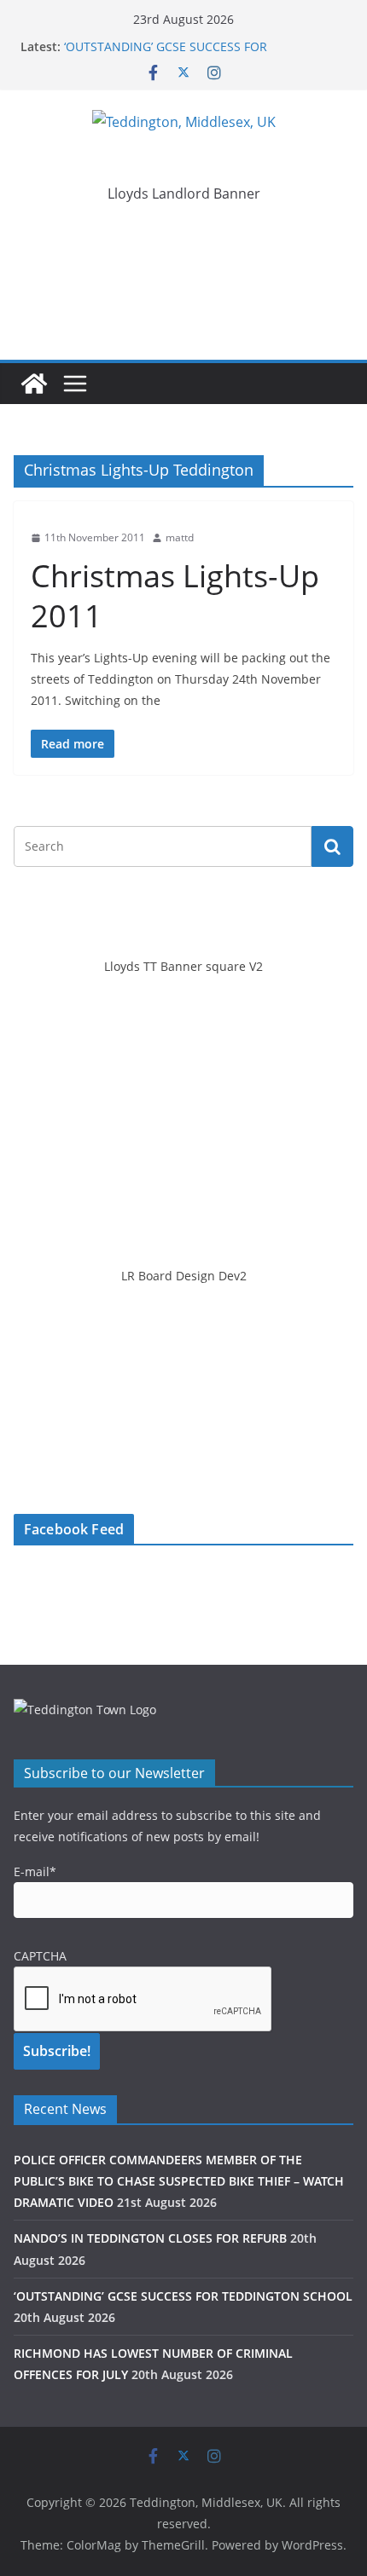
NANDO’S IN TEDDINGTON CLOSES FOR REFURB (150, 2238)
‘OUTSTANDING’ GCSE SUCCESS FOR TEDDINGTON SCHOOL (166, 55)
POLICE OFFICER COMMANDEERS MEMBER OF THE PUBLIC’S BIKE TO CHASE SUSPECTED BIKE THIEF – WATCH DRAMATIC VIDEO (179, 2181)
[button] (183, 241)
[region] (183, 241)
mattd (180, 537)
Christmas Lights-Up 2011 (175, 596)
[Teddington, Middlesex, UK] (34, 384)
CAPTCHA (40, 1956)
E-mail (35, 1871)
